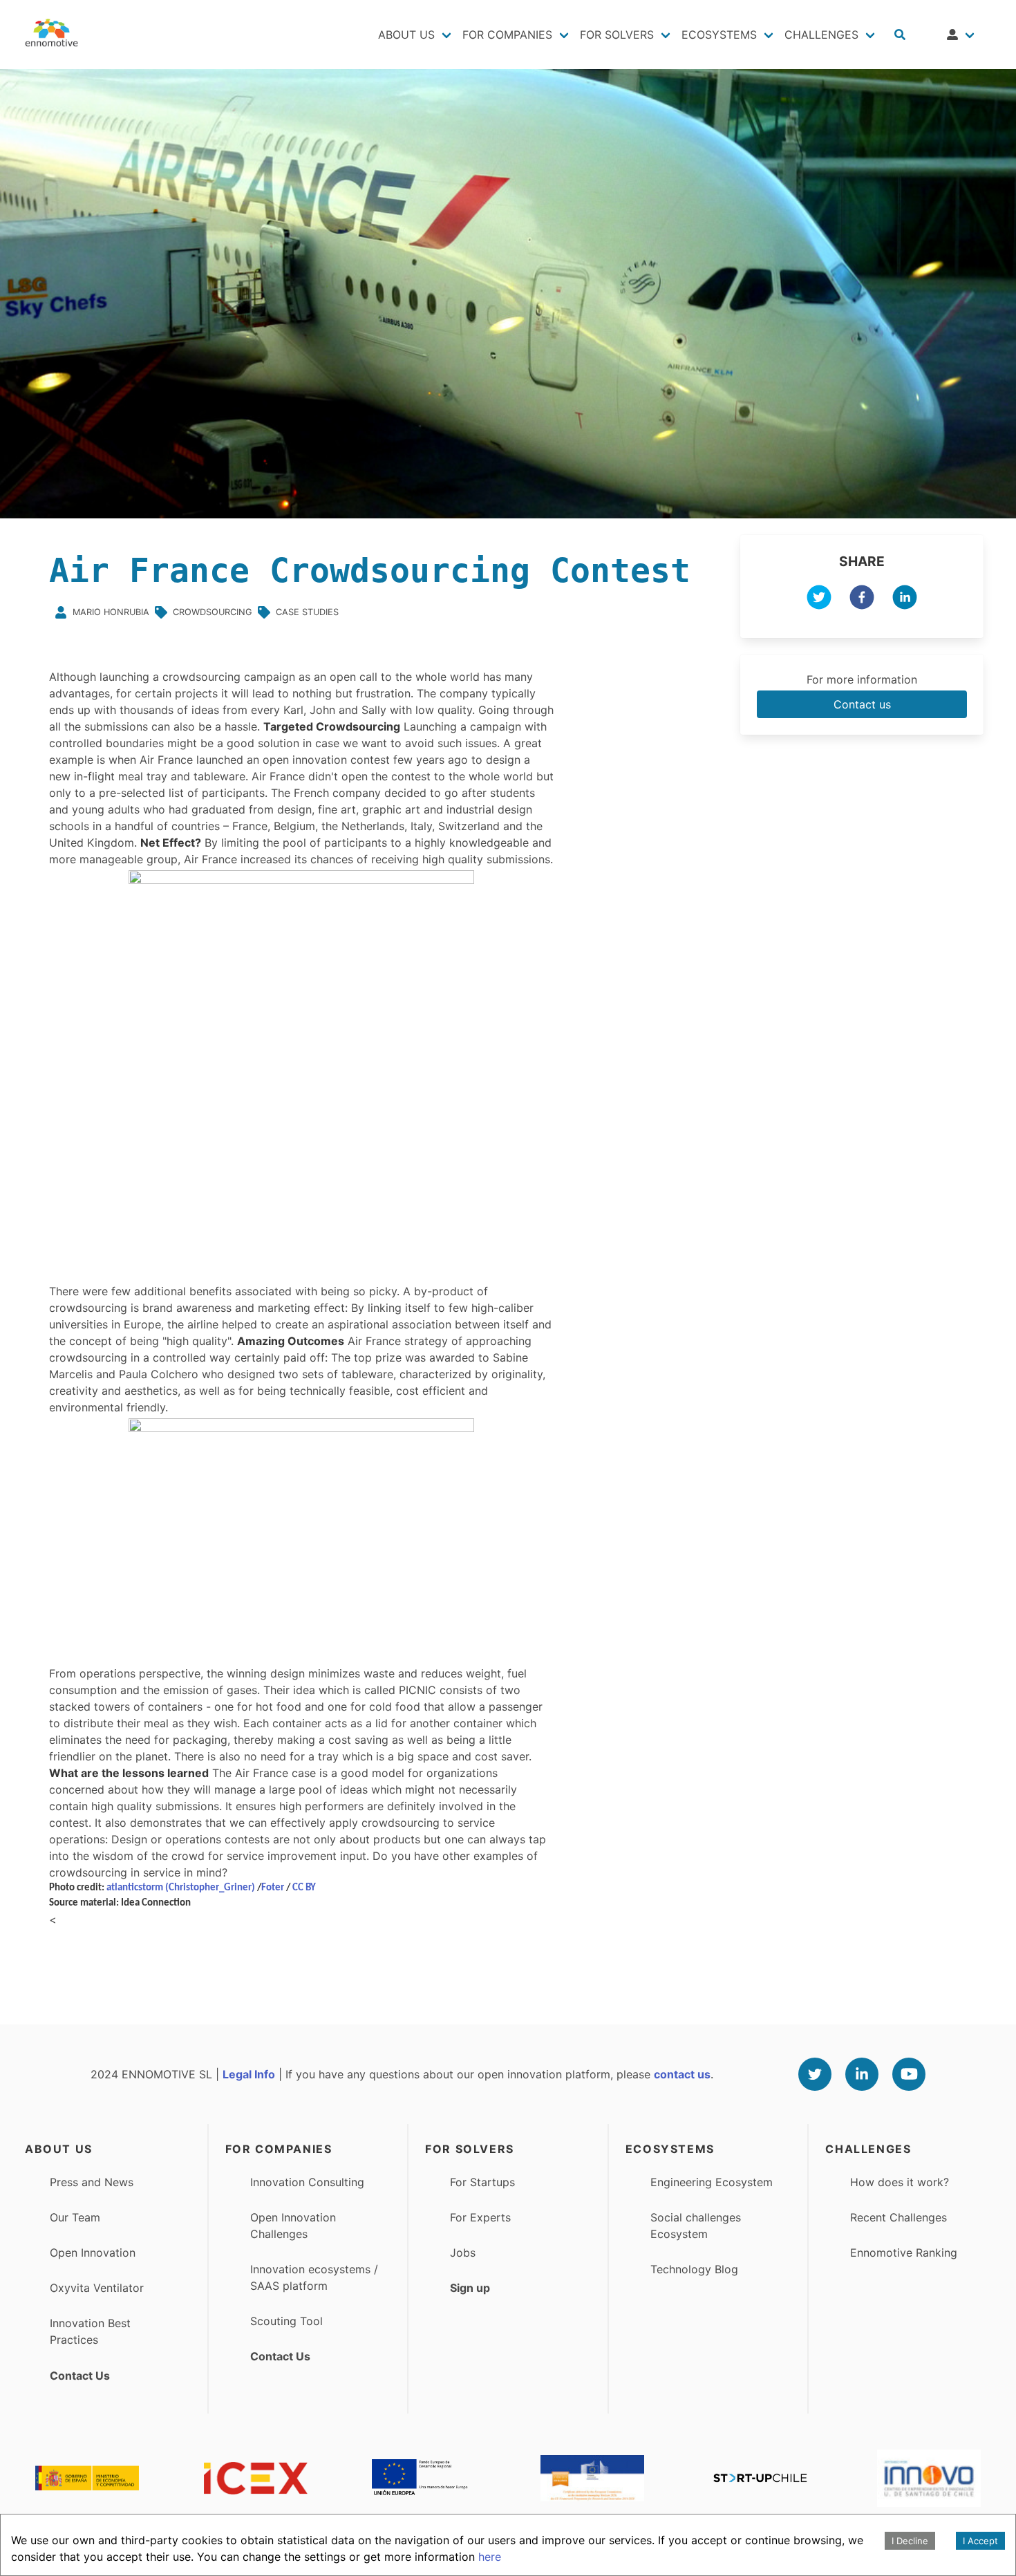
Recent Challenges (899, 2217)
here (490, 2557)
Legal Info (249, 2074)
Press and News (92, 2182)
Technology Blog (694, 2269)
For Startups (482, 2182)
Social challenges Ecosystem (696, 2226)
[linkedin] (905, 599)
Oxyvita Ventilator (97, 2288)
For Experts (480, 2217)
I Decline (910, 2541)
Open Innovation (93, 2253)
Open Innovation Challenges (293, 2226)
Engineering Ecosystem (712, 2182)
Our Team (75, 2217)
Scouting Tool (286, 2321)
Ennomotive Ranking (904, 2253)
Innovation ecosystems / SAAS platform (314, 2277)
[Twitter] (815, 2074)
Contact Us (80, 2376)
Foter (273, 1888)
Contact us (862, 704)
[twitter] (819, 599)
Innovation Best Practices (90, 2331)
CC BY (304, 1888)
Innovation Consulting (307, 2182)
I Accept (980, 2541)
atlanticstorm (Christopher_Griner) (181, 1888)
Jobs (463, 2253)
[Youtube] (909, 2074)
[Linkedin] (862, 2074)
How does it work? (900, 2182)
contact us (682, 2074)
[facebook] (862, 599)
